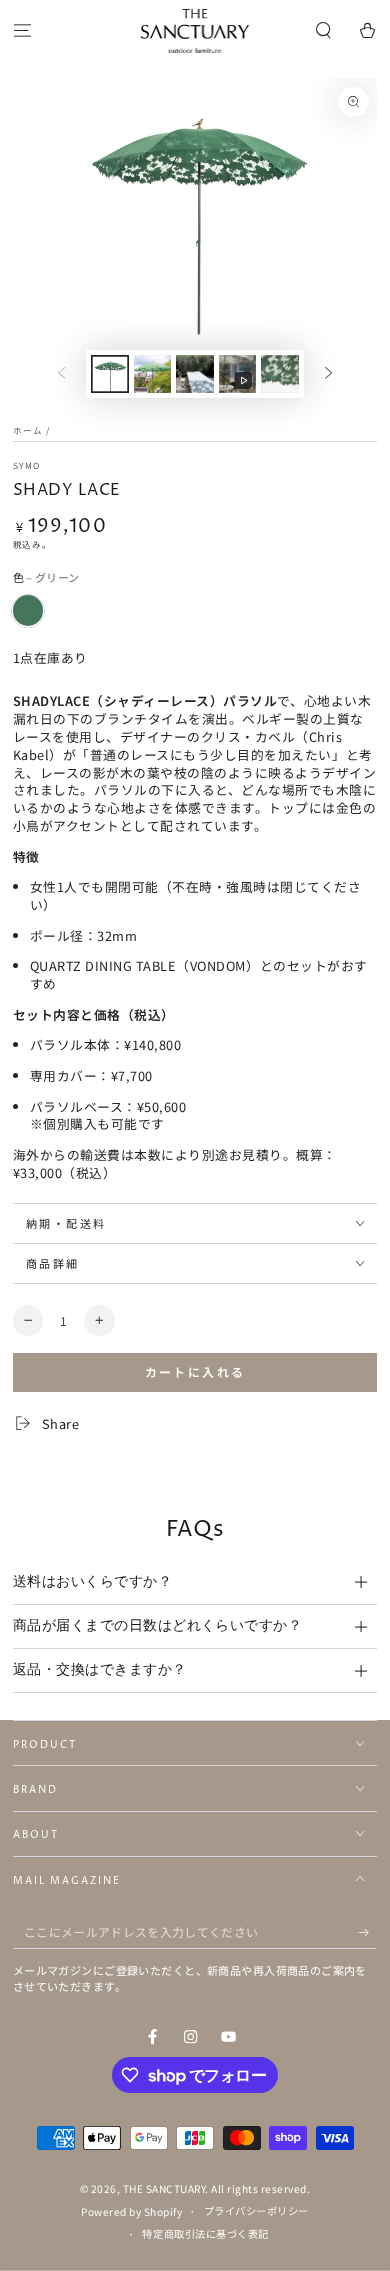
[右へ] (328, 373)
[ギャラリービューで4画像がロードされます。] (279, 374)
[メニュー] (22, 31)
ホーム (28, 430)
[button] (324, 31)
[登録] (368, 1932)
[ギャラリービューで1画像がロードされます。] (109, 374)
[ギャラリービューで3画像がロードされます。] (194, 374)
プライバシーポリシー (256, 2210)
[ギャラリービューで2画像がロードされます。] (152, 374)
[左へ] (61, 373)
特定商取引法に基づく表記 (205, 2233)
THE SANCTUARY (164, 2188)
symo (26, 465)
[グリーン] (28, 610)
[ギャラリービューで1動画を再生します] (237, 374)
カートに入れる (195, 1371)
